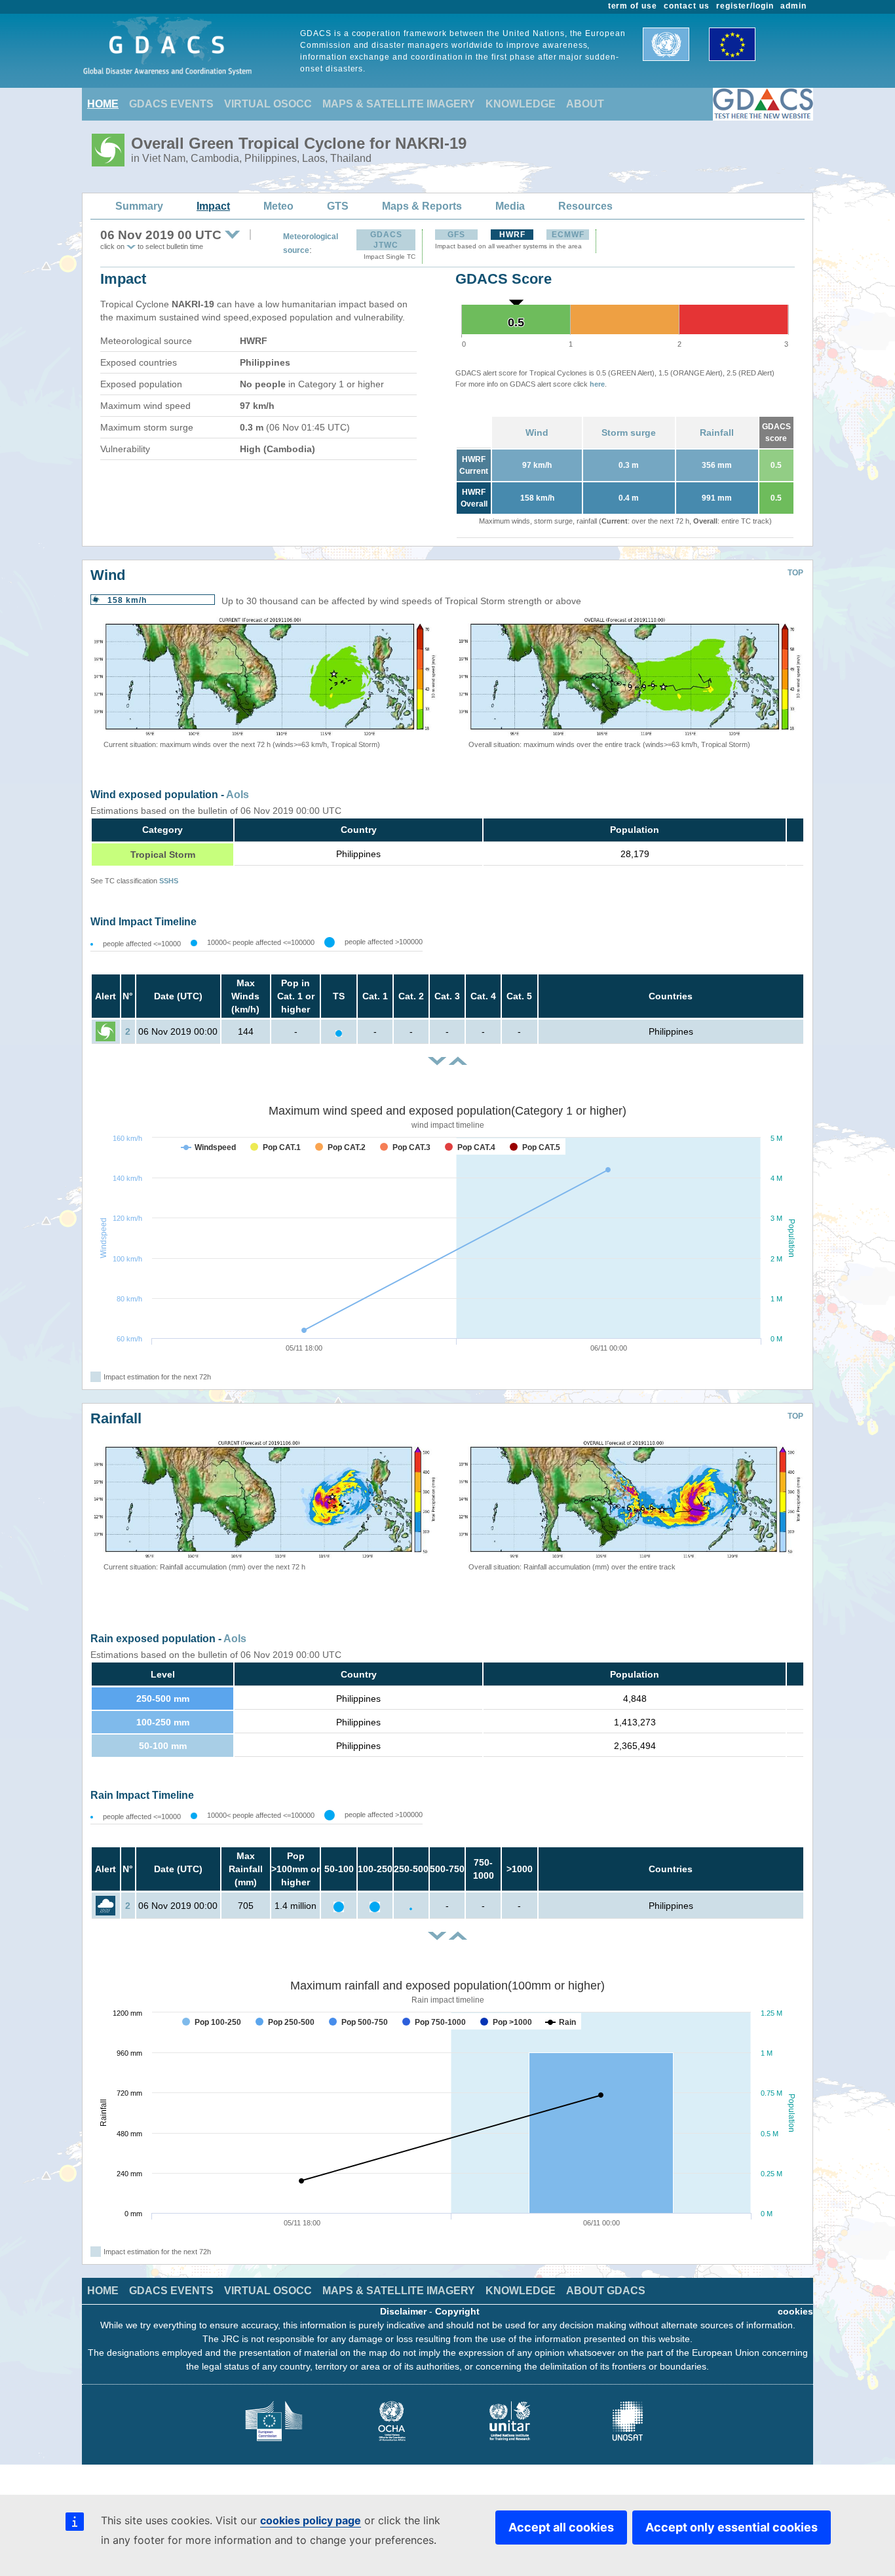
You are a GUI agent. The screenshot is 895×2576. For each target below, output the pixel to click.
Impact (213, 206)
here (597, 384)
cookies (795, 2311)
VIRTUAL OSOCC (268, 104)
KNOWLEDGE (521, 104)
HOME (103, 104)
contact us (687, 6)
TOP (795, 573)
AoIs (238, 795)
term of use (633, 6)
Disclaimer (403, 2311)
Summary (139, 206)
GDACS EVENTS (171, 104)
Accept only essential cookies (732, 2527)
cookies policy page (311, 2520)
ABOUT (585, 104)
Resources (585, 206)
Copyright (457, 2311)
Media (510, 206)
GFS (456, 235)
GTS (338, 206)
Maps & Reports (422, 206)
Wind (537, 433)
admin (793, 6)
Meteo (278, 206)
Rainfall (717, 433)
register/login (745, 6)
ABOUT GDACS (606, 2291)
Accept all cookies (561, 2527)
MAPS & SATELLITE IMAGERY (399, 104)
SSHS (169, 881)
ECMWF (568, 235)
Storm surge (629, 433)
